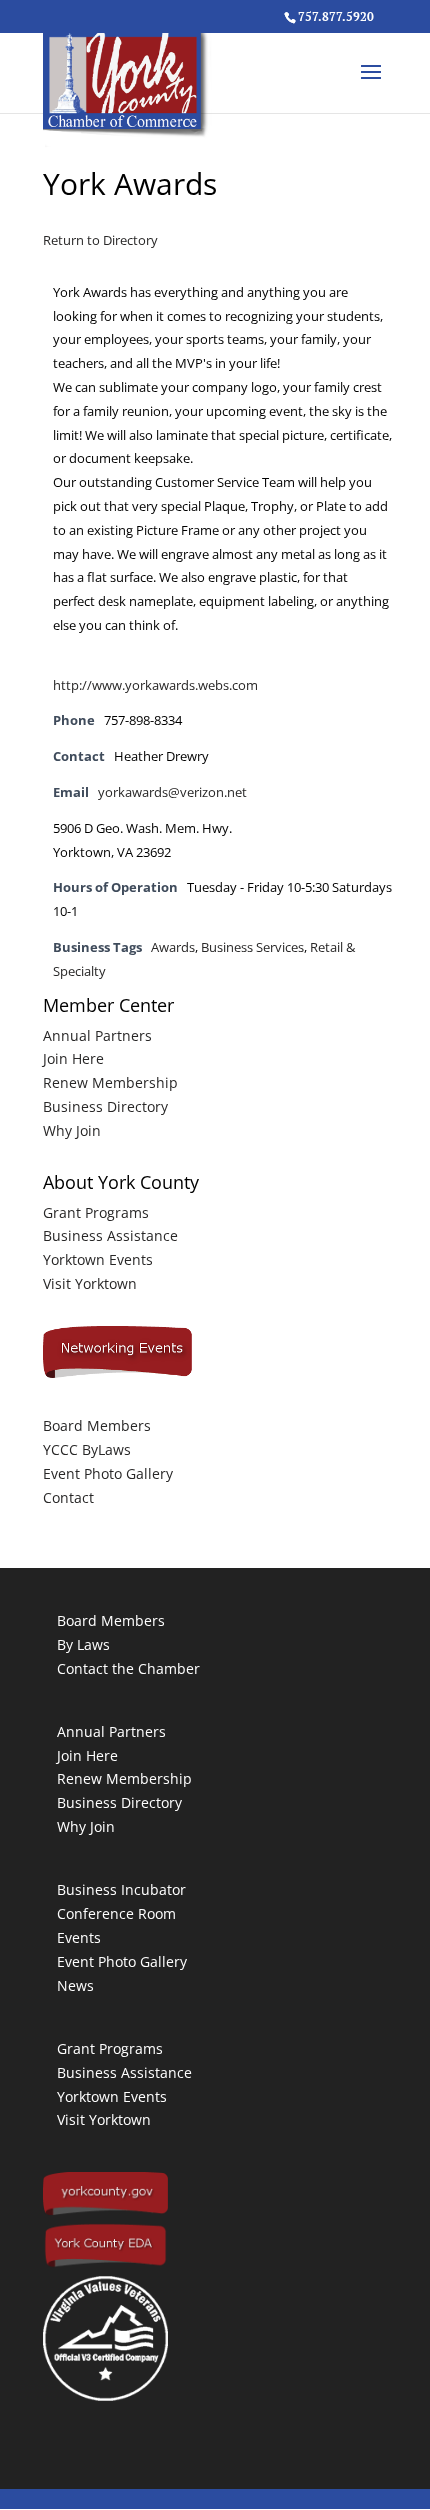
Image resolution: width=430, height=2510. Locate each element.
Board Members (97, 1425)
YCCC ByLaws (87, 1449)
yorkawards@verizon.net (172, 792)
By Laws (83, 1644)
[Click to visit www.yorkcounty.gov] (105, 2210)
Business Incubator (121, 1889)
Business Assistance (110, 1235)
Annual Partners (97, 1035)
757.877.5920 (336, 16)
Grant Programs (96, 1212)
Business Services (252, 947)
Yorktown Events (98, 1259)
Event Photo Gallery (108, 1473)
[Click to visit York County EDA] (105, 2263)
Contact (68, 1497)
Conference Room (116, 1913)
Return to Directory (100, 240)
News (75, 1985)
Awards (173, 947)
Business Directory (105, 1106)
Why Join (72, 1130)
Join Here (73, 1058)
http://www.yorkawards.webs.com (155, 685)
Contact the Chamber (128, 1668)
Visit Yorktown (90, 1283)
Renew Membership (110, 1082)
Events (79, 1937)
